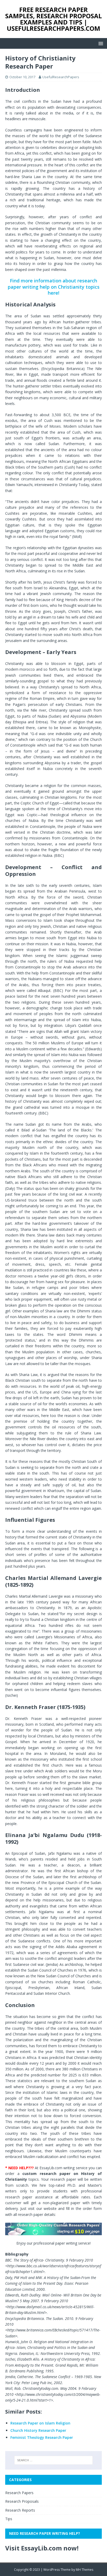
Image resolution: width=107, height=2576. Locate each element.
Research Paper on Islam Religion (40, 2423)
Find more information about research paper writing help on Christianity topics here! (54, 287)
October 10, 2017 (22, 77)
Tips (9, 2519)
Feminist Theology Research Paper (42, 2437)
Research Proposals (22, 2501)
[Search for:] (54, 2460)
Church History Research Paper (38, 2430)
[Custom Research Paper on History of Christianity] (53, 2229)
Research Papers (19, 2493)
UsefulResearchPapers (61, 77)
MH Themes (85, 2570)
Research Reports (20, 2510)
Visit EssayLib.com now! (42, 2548)
